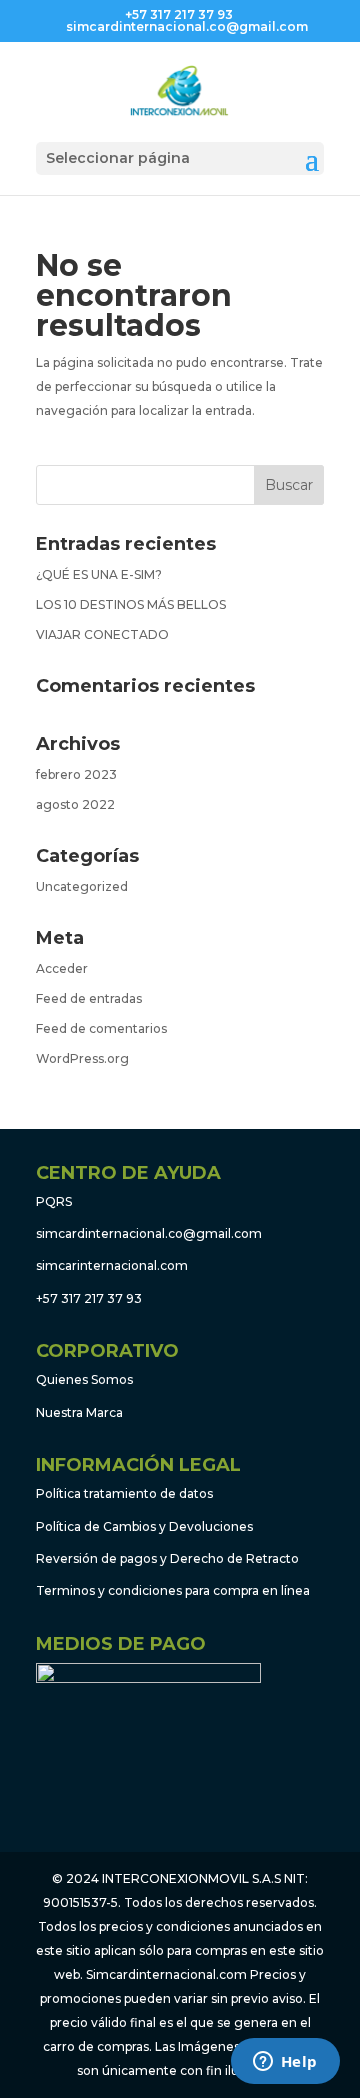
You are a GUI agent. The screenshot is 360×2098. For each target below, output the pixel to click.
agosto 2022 (75, 804)
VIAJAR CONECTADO (102, 634)
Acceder (62, 968)
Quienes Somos (84, 1379)
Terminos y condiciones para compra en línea (173, 1590)
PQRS (54, 1201)
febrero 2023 (76, 774)
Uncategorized (82, 886)
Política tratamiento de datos (124, 1493)
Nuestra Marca (79, 1412)
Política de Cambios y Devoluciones (144, 1526)
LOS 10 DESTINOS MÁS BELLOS (131, 604)
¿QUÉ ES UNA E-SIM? (99, 574)
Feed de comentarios (101, 1028)
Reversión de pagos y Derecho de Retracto (167, 1558)
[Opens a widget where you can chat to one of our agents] (285, 2063)
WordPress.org (82, 1058)
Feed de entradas (89, 998)
